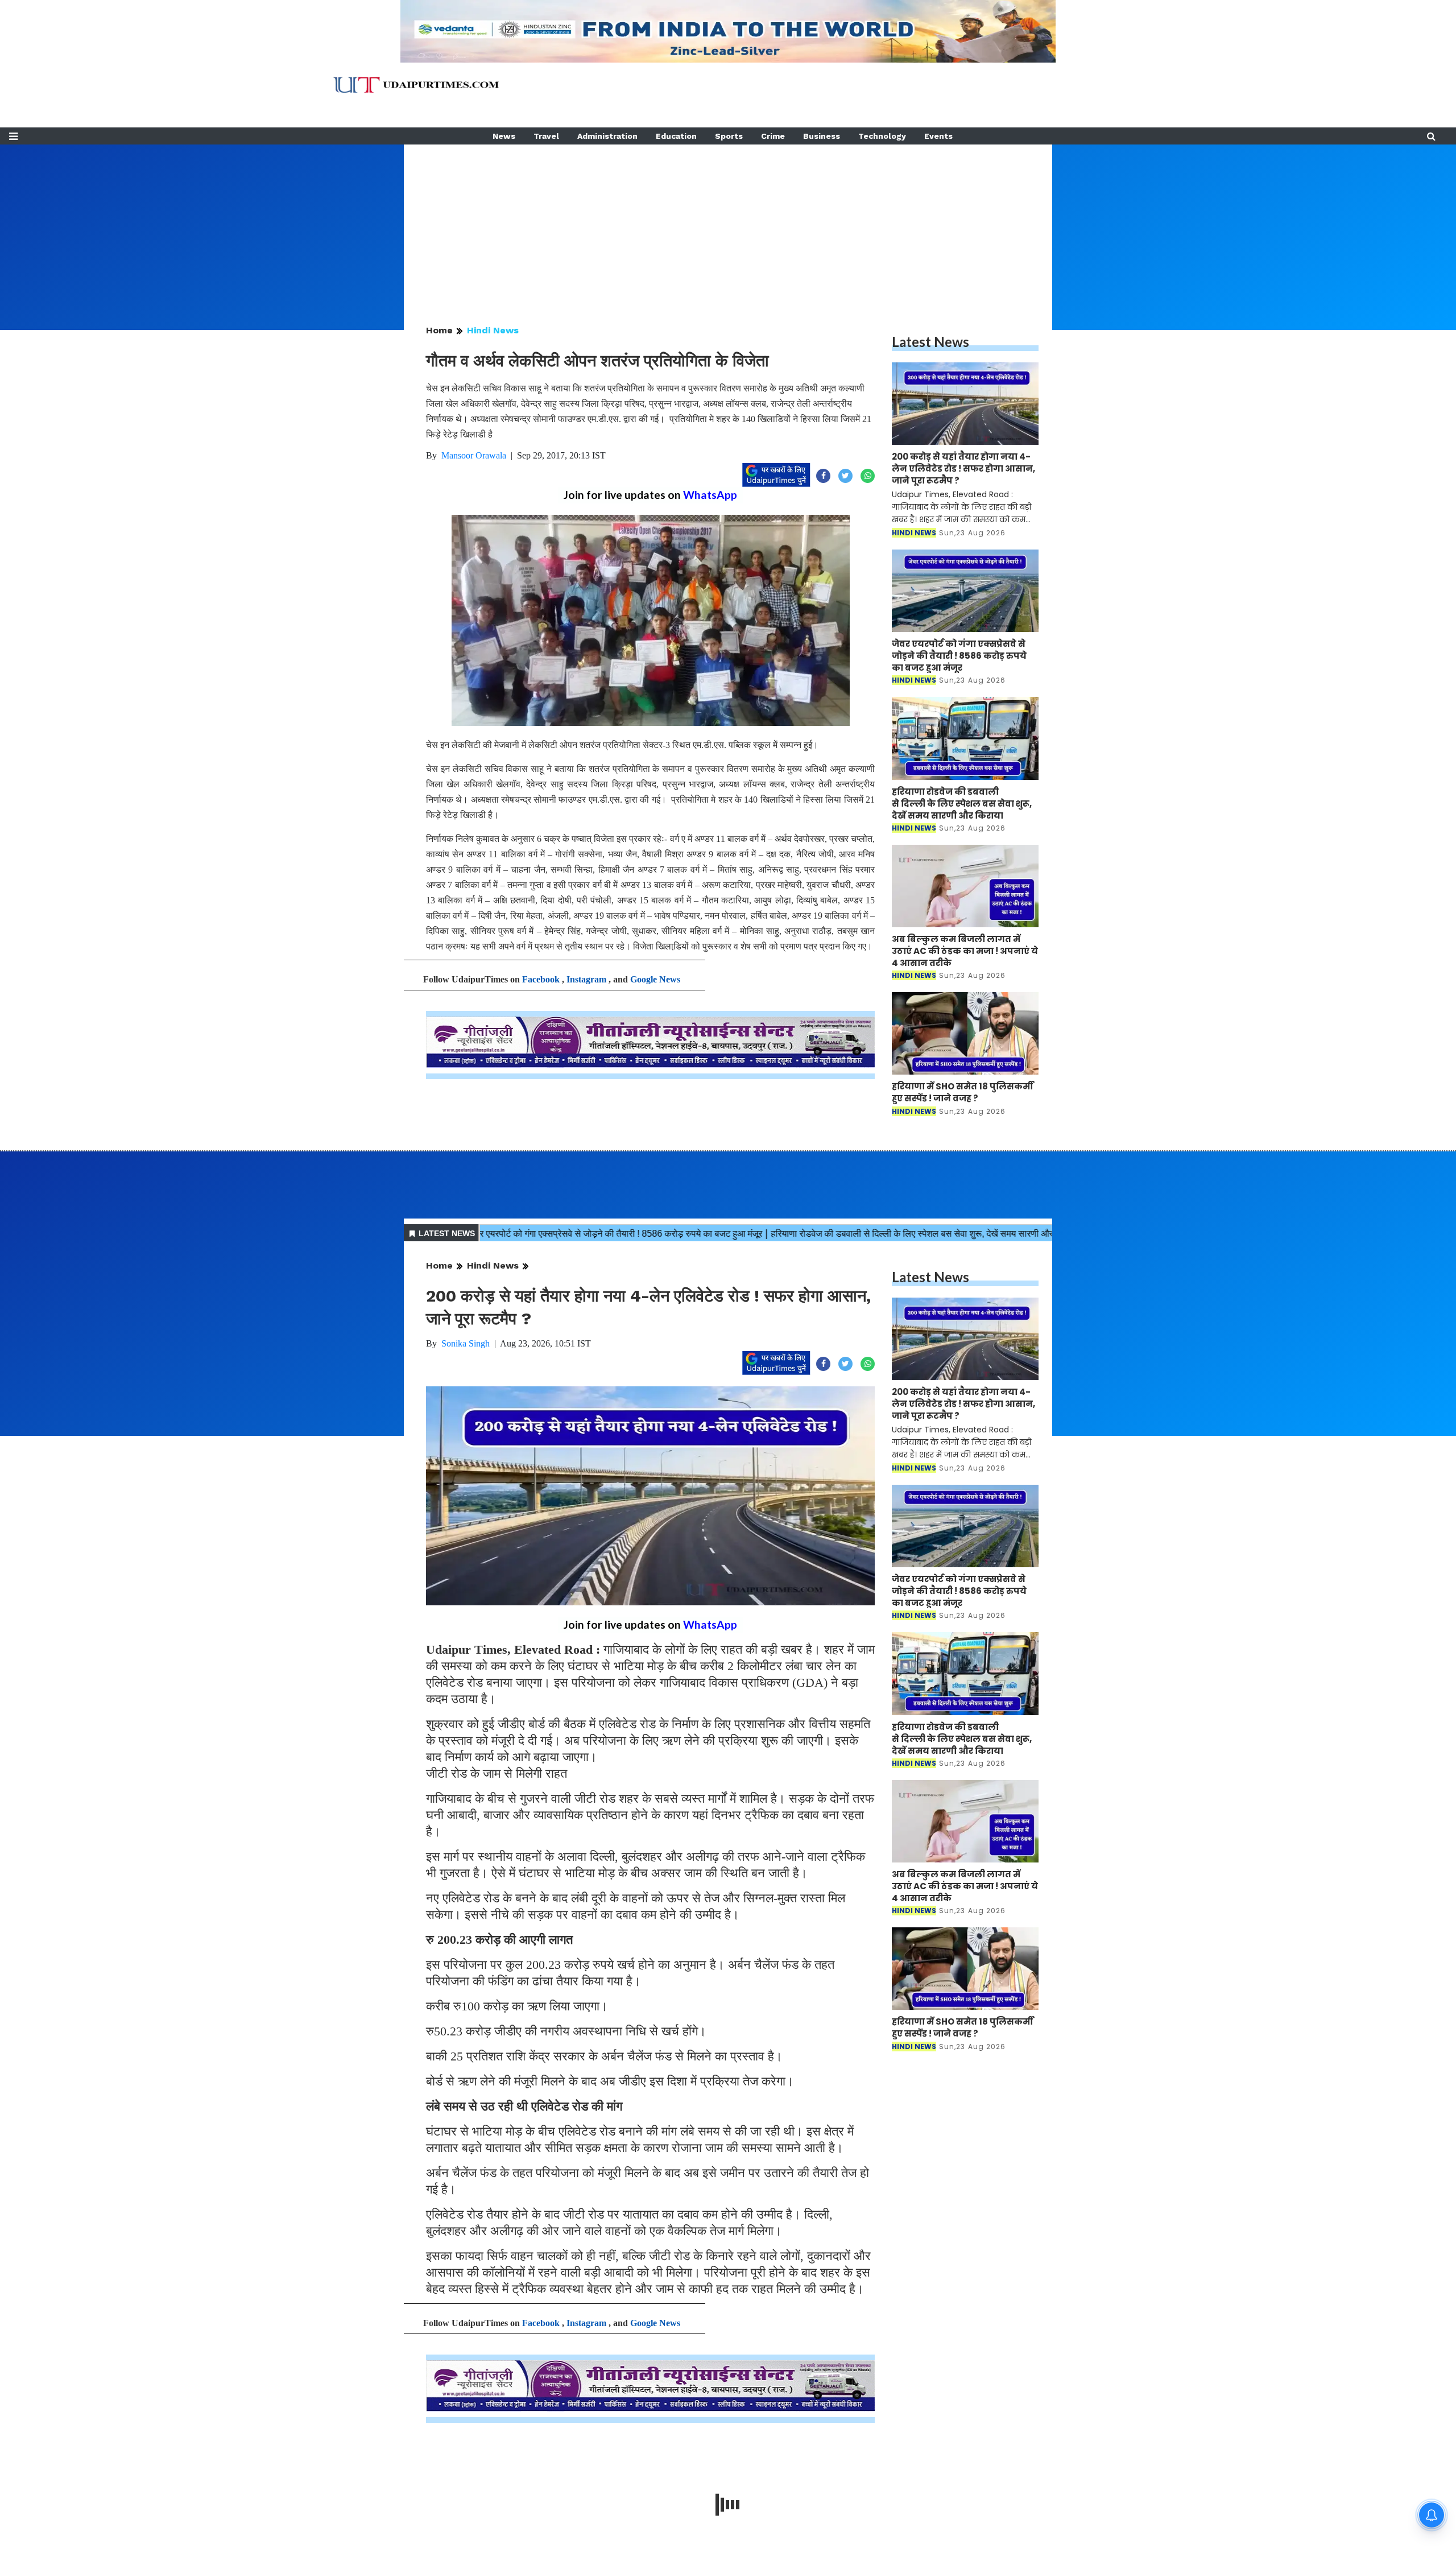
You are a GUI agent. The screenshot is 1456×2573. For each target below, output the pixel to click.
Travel (546, 136)
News (504, 136)
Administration (607, 136)
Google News (655, 979)
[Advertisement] (728, 224)
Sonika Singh (466, 1343)
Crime (773, 136)
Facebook (541, 979)
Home (439, 330)
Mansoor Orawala (474, 455)
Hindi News (493, 330)
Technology (882, 136)
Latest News (930, 342)
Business (822, 136)
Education (676, 136)
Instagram (586, 979)
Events (938, 136)
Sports (729, 136)
